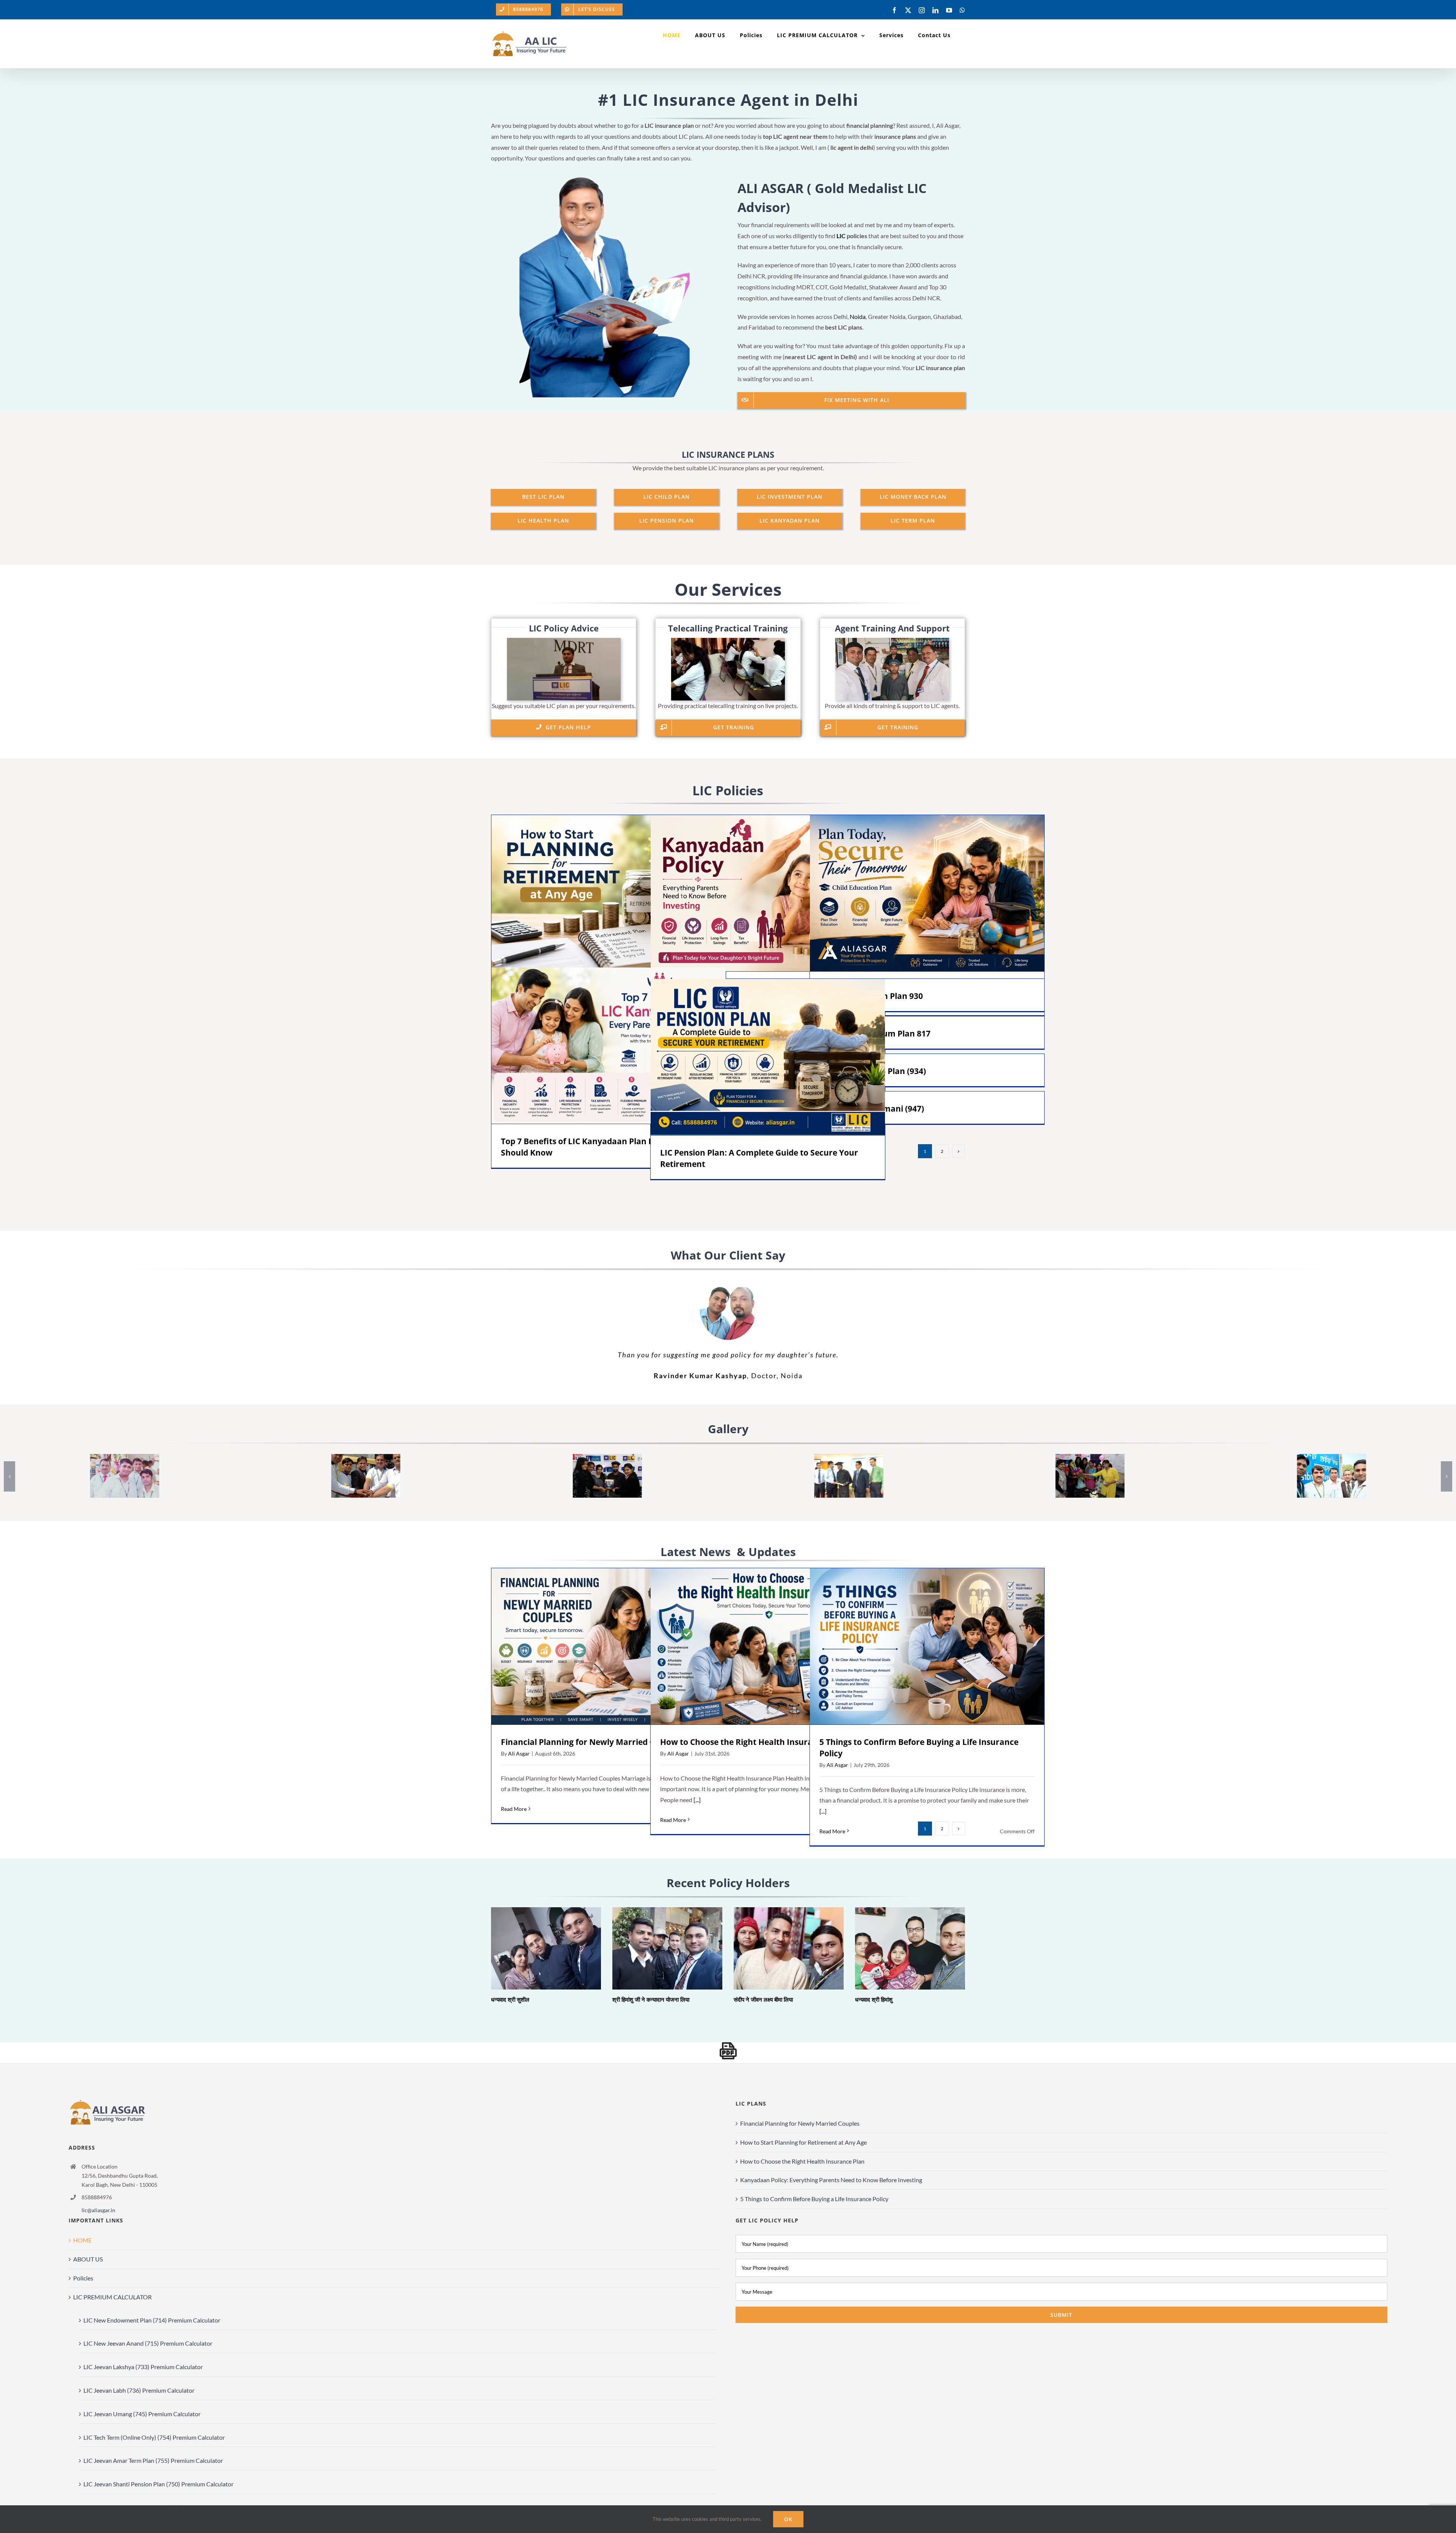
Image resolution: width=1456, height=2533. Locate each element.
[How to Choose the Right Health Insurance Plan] (768, 1646)
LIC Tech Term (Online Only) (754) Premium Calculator (154, 2437)
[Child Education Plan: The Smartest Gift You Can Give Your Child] (927, 893)
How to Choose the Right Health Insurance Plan (757, 1646)
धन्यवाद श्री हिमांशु (900, 1948)
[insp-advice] (564, 641)
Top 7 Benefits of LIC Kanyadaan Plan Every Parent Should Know (598, 1045)
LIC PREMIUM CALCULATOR (112, 2297)
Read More (514, 1809)
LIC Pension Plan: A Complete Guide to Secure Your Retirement (757, 1057)
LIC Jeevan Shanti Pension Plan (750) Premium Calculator (158, 2484)
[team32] (1090, 1458)
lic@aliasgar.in (98, 2210)
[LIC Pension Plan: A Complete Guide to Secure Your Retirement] (768, 1057)
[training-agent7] (124, 1458)
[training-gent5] (1332, 1458)
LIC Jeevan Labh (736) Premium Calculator (139, 2390)
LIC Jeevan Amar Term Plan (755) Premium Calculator (153, 2460)
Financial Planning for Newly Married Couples (598, 1646)
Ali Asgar (519, 1753)
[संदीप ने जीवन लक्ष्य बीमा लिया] (789, 1948)
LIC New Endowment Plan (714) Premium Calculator (152, 2320)
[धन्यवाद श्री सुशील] (546, 1948)
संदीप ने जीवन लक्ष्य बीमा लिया (778, 1948)
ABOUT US (88, 2259)
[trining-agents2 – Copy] (366, 1458)
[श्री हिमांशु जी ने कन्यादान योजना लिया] (667, 1948)
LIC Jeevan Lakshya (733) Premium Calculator (143, 2367)
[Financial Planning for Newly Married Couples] (609, 1646)
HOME (82, 2240)
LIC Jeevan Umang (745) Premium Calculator (142, 2414)
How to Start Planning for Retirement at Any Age (598, 893)
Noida (858, 316)
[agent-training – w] (892, 641)
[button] (9, 1476)
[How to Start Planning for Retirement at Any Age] (609, 893)
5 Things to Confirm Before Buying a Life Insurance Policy (917, 1646)
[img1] (849, 1458)
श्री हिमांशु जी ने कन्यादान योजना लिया (657, 1948)
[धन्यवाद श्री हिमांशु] (910, 1948)
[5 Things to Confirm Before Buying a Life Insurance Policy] (927, 1646)
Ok (788, 2519)
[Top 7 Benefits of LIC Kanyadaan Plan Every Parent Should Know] (609, 1046)
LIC (841, 236)
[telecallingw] (728, 641)
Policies (83, 2278)
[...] (697, 1800)
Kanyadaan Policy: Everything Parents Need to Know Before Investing (757, 893)
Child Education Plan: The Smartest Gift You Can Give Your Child (916, 893)
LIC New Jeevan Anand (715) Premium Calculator (148, 2343)
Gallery (619, 893)
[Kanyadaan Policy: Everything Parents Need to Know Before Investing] (768, 893)
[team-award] (607, 1458)
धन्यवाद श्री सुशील (536, 1948)
